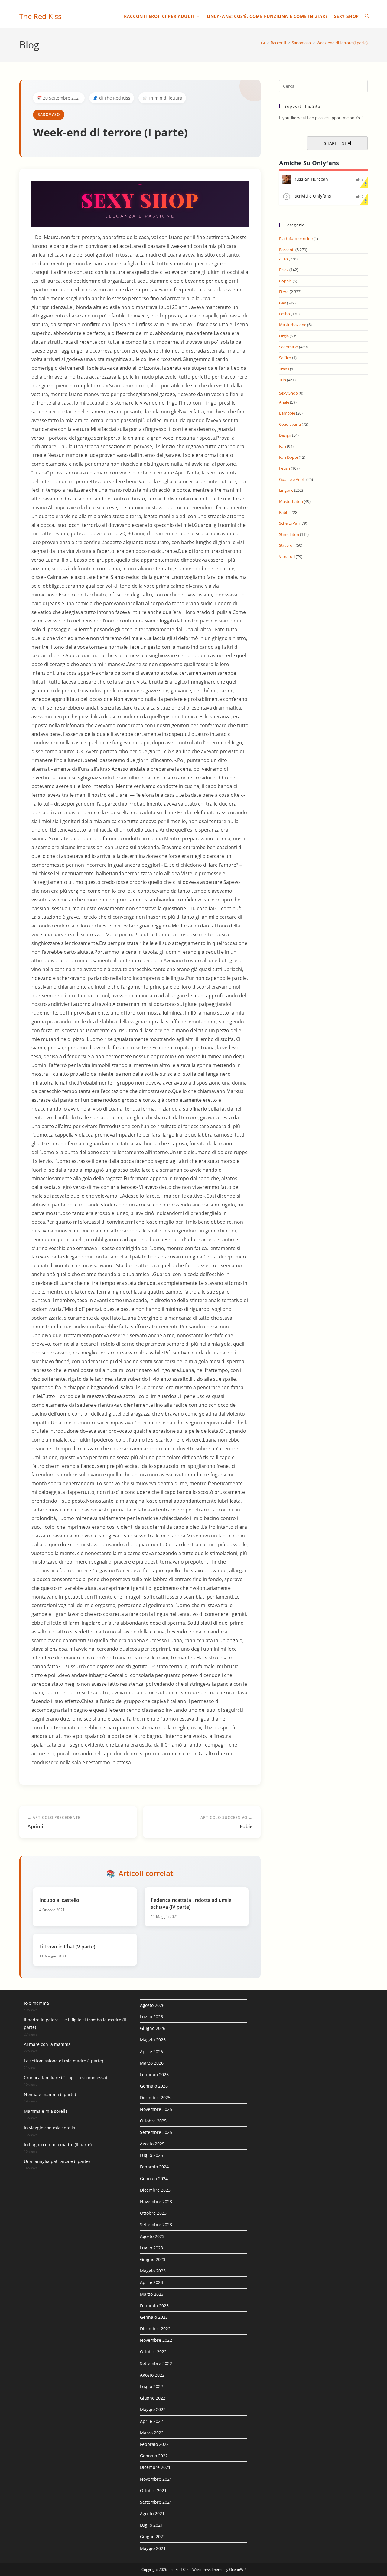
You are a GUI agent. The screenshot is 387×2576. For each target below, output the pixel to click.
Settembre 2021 (156, 2502)
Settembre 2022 (156, 2363)
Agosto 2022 (152, 2375)
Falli (283, 446)
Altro (283, 259)
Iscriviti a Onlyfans (312, 196)
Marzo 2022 (152, 2433)
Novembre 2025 (156, 2109)
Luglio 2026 (151, 2017)
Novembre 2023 (156, 2202)
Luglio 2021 (151, 2525)
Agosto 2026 (152, 2005)
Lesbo (285, 314)
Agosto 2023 (152, 2236)
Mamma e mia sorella (46, 2111)
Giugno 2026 (153, 2028)
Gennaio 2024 (154, 2179)
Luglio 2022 (151, 2386)
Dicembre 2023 (155, 2190)
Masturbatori (291, 501)
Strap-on (287, 545)
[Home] (263, 43)
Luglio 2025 (151, 2155)
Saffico (285, 358)
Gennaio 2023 (154, 2317)
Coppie (285, 281)
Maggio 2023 (153, 2271)
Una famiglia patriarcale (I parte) (57, 2161)
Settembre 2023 (156, 2225)
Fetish (285, 468)
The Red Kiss (40, 16)
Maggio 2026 (153, 2040)
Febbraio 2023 (154, 2306)
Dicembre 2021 (155, 2467)
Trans (284, 369)
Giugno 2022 (153, 2398)
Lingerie (286, 490)
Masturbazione (293, 325)
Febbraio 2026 (154, 2074)
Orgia (284, 336)
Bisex (284, 270)
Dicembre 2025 (155, 2097)
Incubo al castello (59, 1900)
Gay (283, 303)
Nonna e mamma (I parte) (50, 2094)
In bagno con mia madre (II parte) (58, 2145)
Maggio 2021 (153, 2548)
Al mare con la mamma (47, 2044)
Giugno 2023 (153, 2259)
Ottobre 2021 (153, 2491)
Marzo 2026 (152, 2063)
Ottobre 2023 (153, 2213)
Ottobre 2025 (153, 2121)
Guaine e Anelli (292, 479)
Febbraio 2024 (154, 2167)
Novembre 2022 (156, 2340)
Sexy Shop (288, 393)
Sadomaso (49, 115)
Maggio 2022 (153, 2409)
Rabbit (285, 512)
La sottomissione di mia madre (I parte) (63, 2061)
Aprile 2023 (151, 2282)
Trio (283, 380)
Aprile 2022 (151, 2421)
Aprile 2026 (151, 2051)
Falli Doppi (288, 457)
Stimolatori (289, 534)
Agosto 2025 (152, 2144)
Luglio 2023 (151, 2248)
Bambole (287, 413)
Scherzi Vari (289, 523)
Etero (284, 292)
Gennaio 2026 (154, 2086)
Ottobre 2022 (153, 2352)
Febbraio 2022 (154, 2444)
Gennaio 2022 (154, 2456)
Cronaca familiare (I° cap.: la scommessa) (65, 2077)
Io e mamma (36, 2003)
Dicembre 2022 (155, 2329)
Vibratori (287, 556)
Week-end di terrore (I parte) (342, 43)
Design (285, 435)
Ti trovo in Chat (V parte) (67, 1947)
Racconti (287, 250)
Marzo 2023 (152, 2294)
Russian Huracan (311, 179)
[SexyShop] (140, 204)
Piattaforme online (296, 238)
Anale (284, 402)
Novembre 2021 (156, 2479)
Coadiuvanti (290, 424)
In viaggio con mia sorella (50, 2128)
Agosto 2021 (152, 2514)
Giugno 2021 (153, 2537)
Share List (336, 143)
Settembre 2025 (156, 2132)
